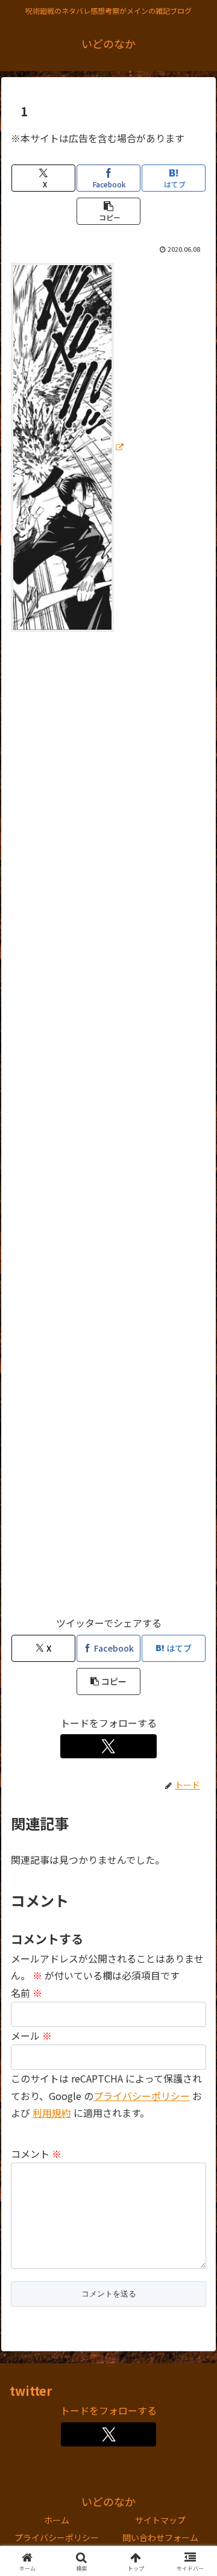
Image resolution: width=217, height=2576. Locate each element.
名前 (27, 1993)
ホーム (57, 2520)
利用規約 (52, 2113)
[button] (108, 211)
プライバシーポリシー (142, 2096)
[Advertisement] (108, 1129)
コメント (36, 2154)
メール (31, 2035)
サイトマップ (160, 2520)
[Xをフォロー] (109, 1746)
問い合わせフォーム (160, 2537)
